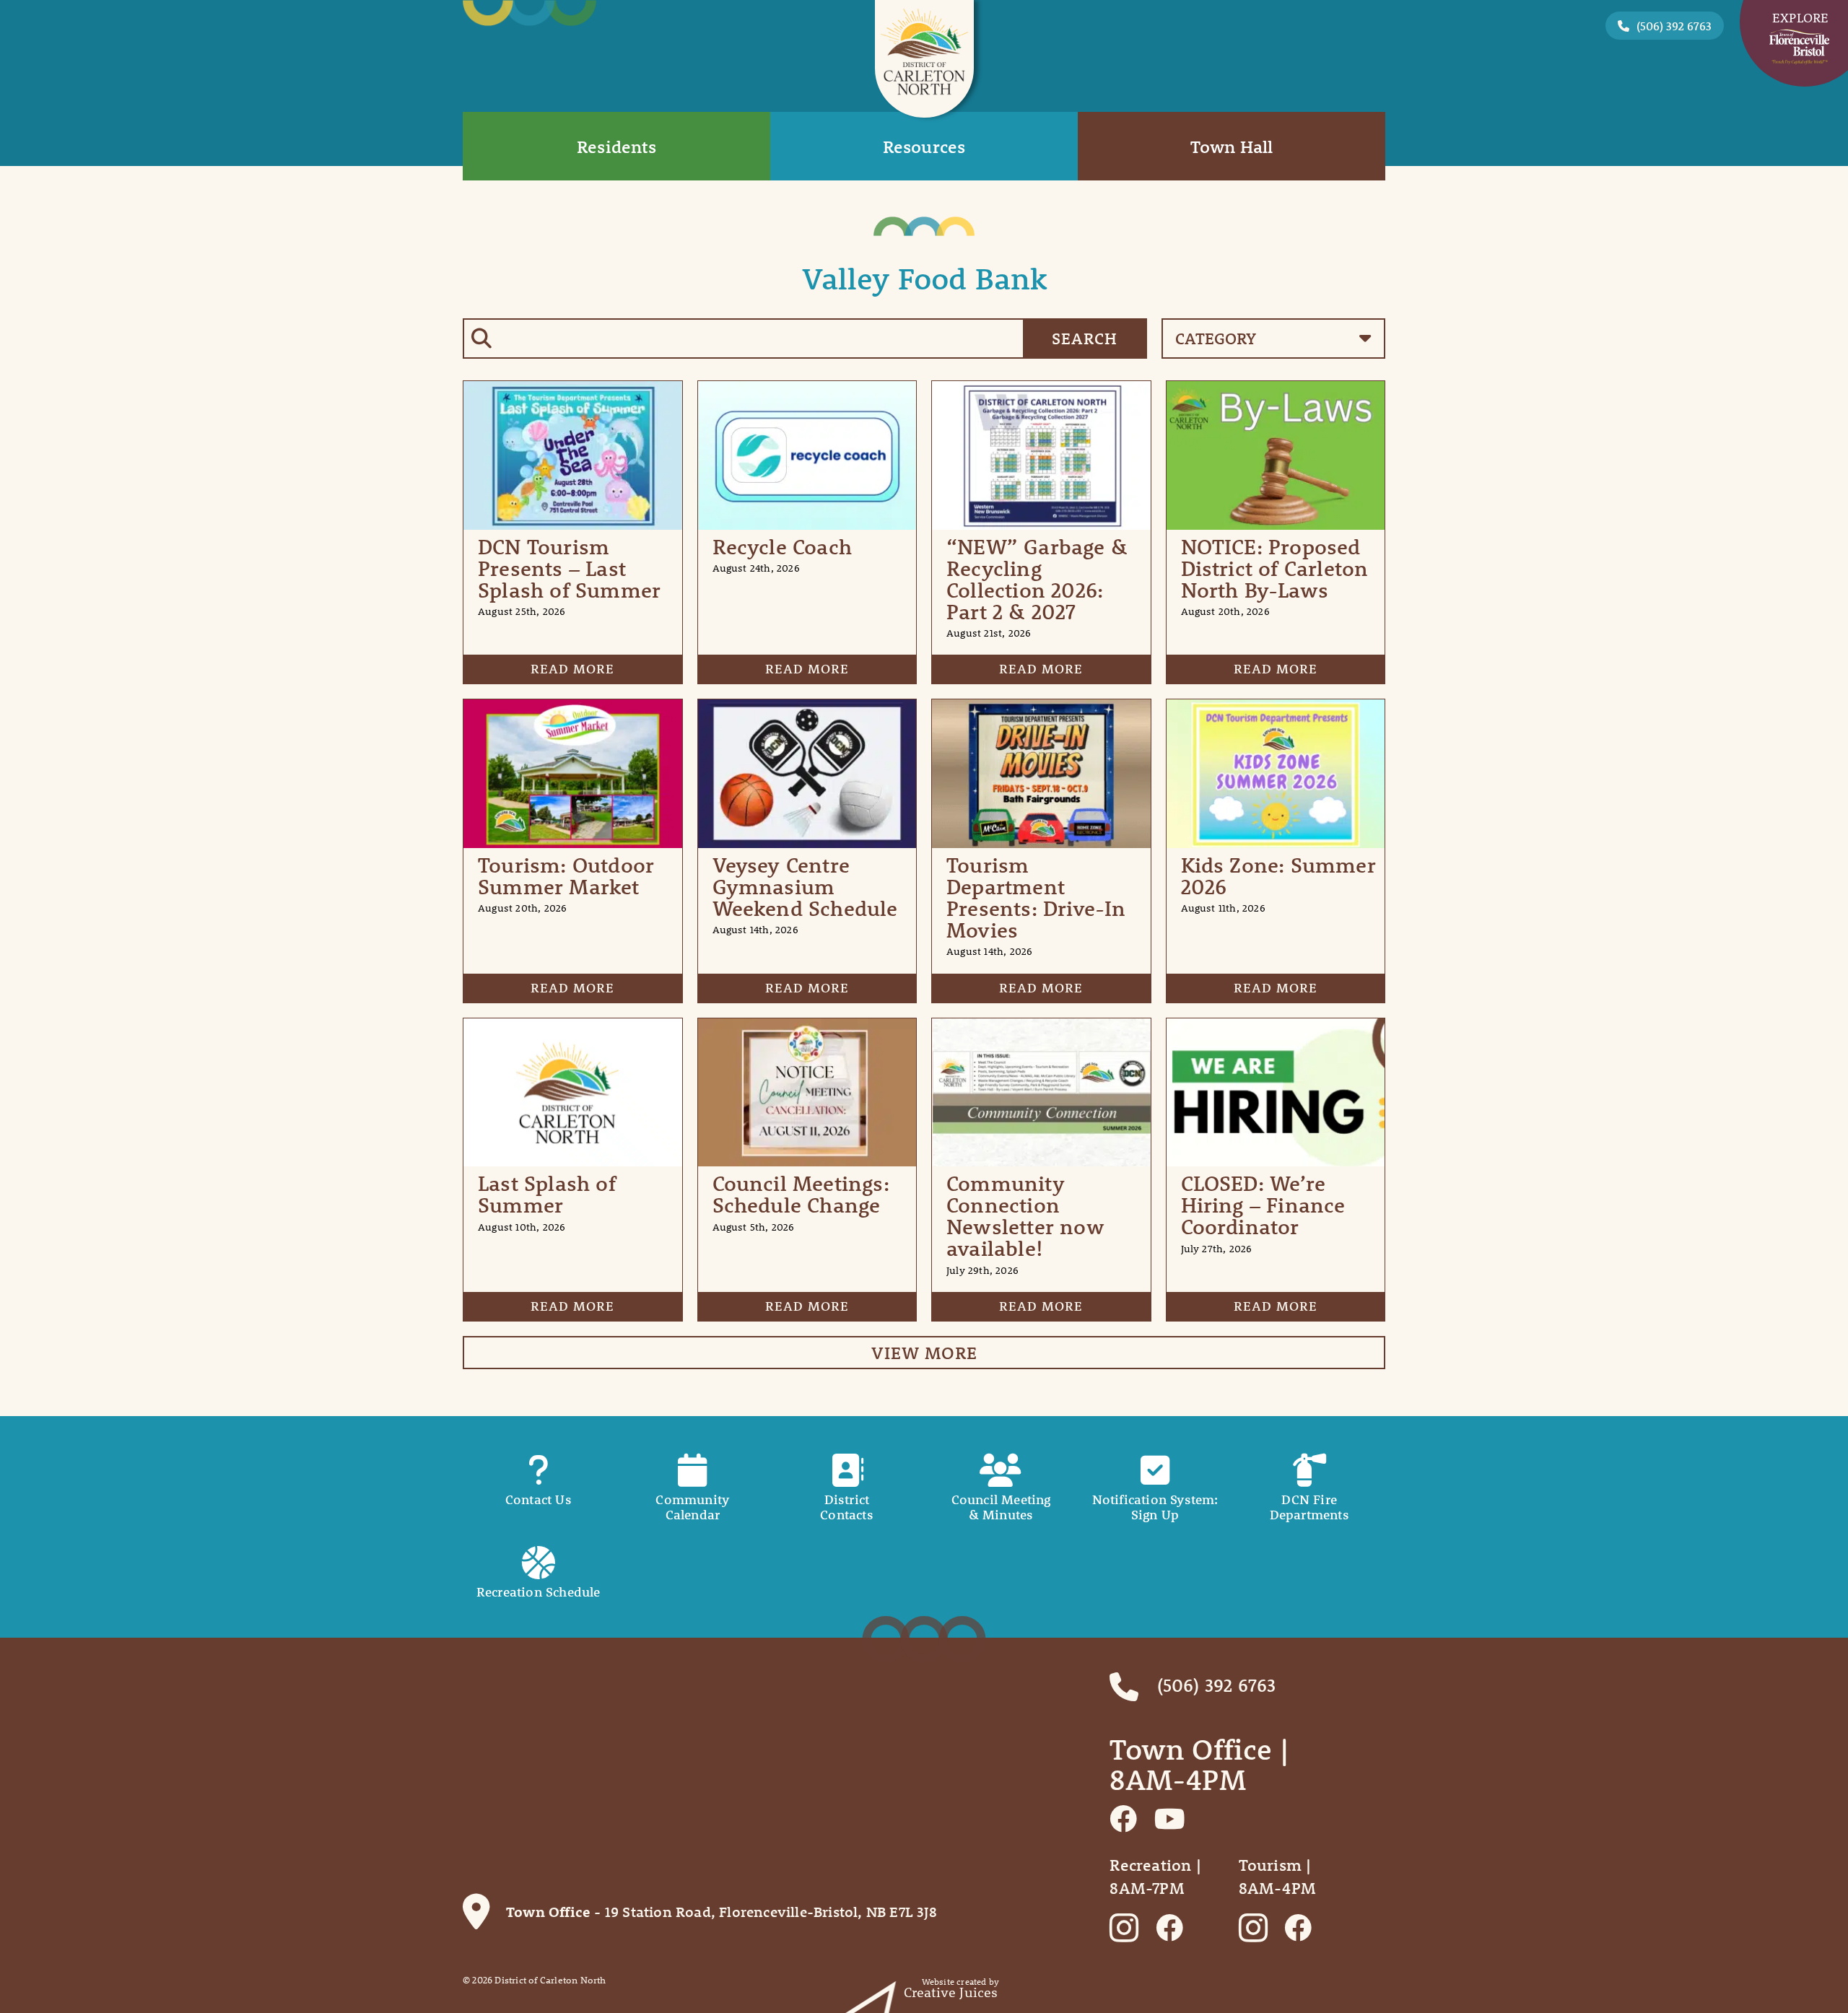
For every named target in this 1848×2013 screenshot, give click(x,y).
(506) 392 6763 (1674, 26)
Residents (616, 147)
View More (924, 1353)
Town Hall (1232, 147)
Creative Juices (951, 1992)
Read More (572, 669)
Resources (924, 147)
